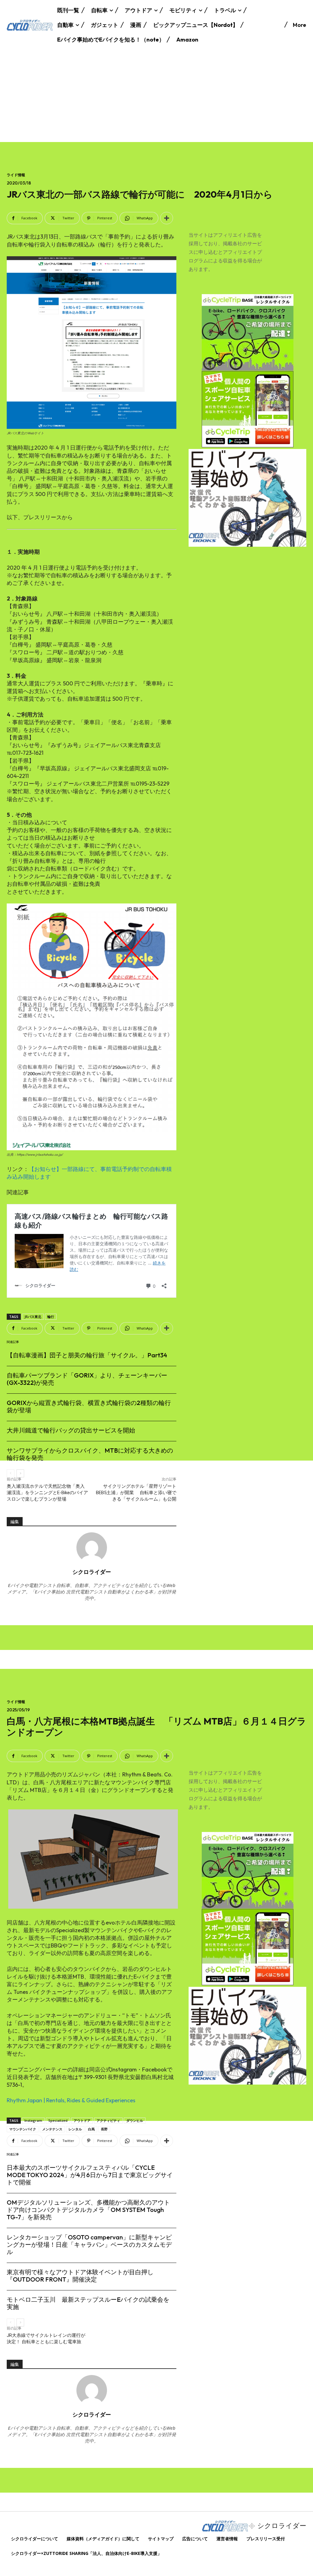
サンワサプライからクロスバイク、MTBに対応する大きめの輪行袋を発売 (90, 1454)
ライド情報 (16, 175)
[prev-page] (11, 1473)
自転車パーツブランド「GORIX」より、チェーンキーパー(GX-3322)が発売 (87, 1379)
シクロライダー (92, 1572)
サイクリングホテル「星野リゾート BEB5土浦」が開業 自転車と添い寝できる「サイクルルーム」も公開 (136, 1493)
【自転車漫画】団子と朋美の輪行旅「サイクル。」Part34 (87, 1355)
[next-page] (20, 1473)
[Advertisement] (156, 96)
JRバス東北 (33, 1317)
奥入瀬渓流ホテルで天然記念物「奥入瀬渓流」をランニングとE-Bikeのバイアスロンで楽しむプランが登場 (47, 1493)
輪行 (51, 1317)
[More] (167, 218)
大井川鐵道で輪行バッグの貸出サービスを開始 (71, 1430)
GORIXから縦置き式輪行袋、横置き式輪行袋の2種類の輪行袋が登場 (89, 1406)
